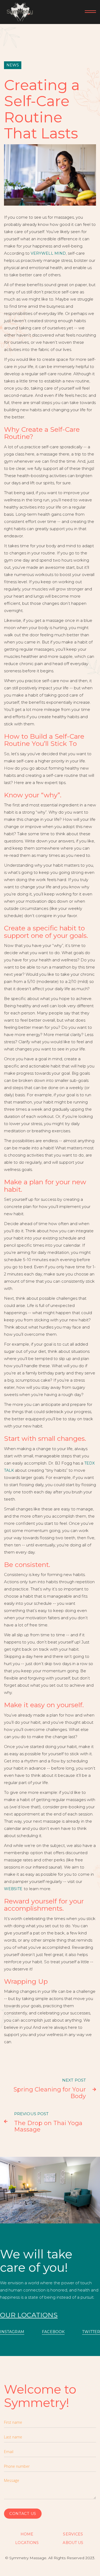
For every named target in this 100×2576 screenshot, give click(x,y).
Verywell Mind (48, 253)
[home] (18, 12)
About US (73, 2543)
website (13, 1889)
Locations (27, 2543)
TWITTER (91, 2332)
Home (27, 2534)
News (13, 65)
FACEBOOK (53, 2332)
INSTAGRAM (12, 2332)
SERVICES (73, 2534)
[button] (88, 12)
